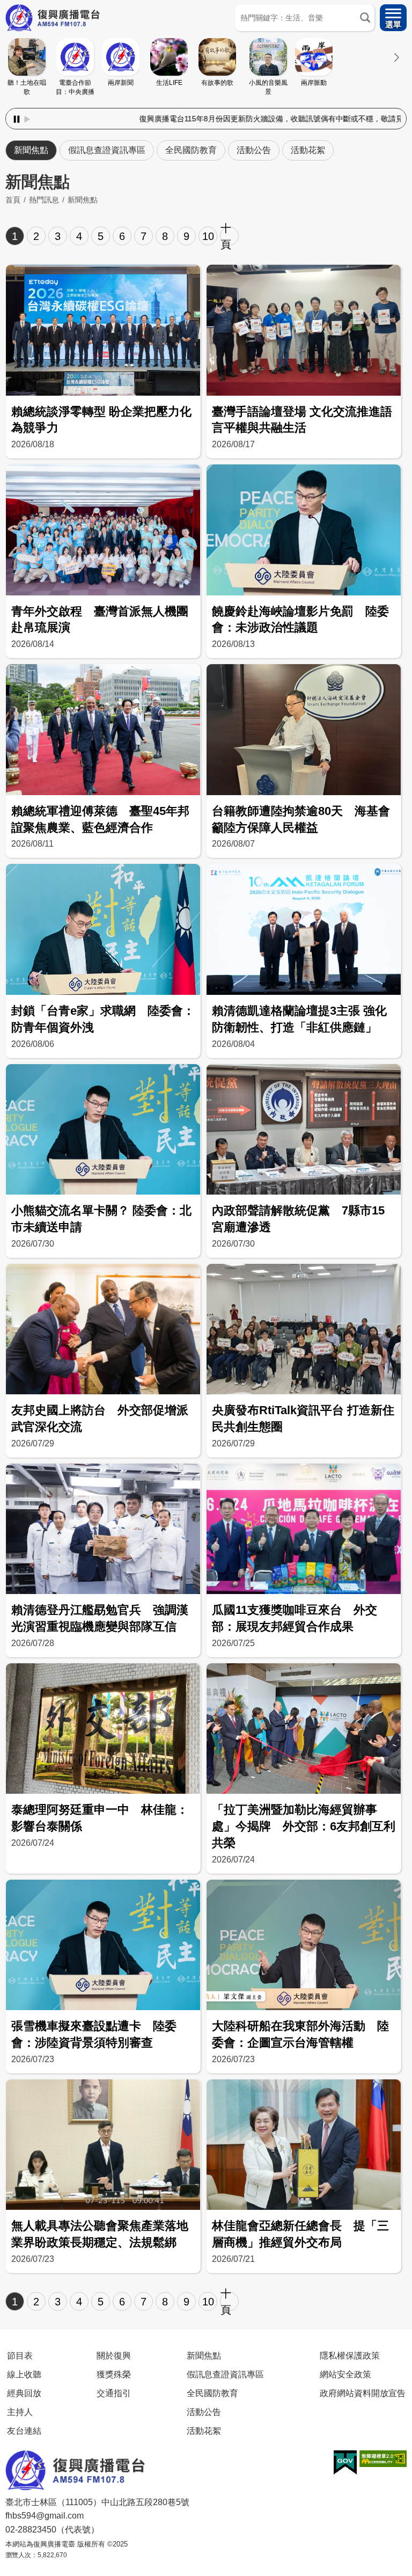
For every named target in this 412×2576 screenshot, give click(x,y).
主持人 (20, 2412)
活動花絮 (308, 150)
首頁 (13, 200)
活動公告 (254, 150)
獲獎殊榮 (114, 2374)
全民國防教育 (191, 150)
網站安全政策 (345, 2374)
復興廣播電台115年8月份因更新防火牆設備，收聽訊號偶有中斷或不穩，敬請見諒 (165, 119)
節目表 (20, 2355)
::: (206, 106)
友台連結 (24, 2431)
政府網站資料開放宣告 (363, 2393)
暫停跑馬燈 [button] (17, 119)
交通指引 (114, 2393)
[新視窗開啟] (345, 2463)
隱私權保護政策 (350, 2355)
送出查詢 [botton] (365, 18)
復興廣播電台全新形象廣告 (357, 119)
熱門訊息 (44, 200)
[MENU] (393, 18)
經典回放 (24, 2393)
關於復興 (114, 2355)
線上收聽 (24, 2374)
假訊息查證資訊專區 (107, 150)
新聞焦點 (31, 150)
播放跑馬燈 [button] (27, 119)
